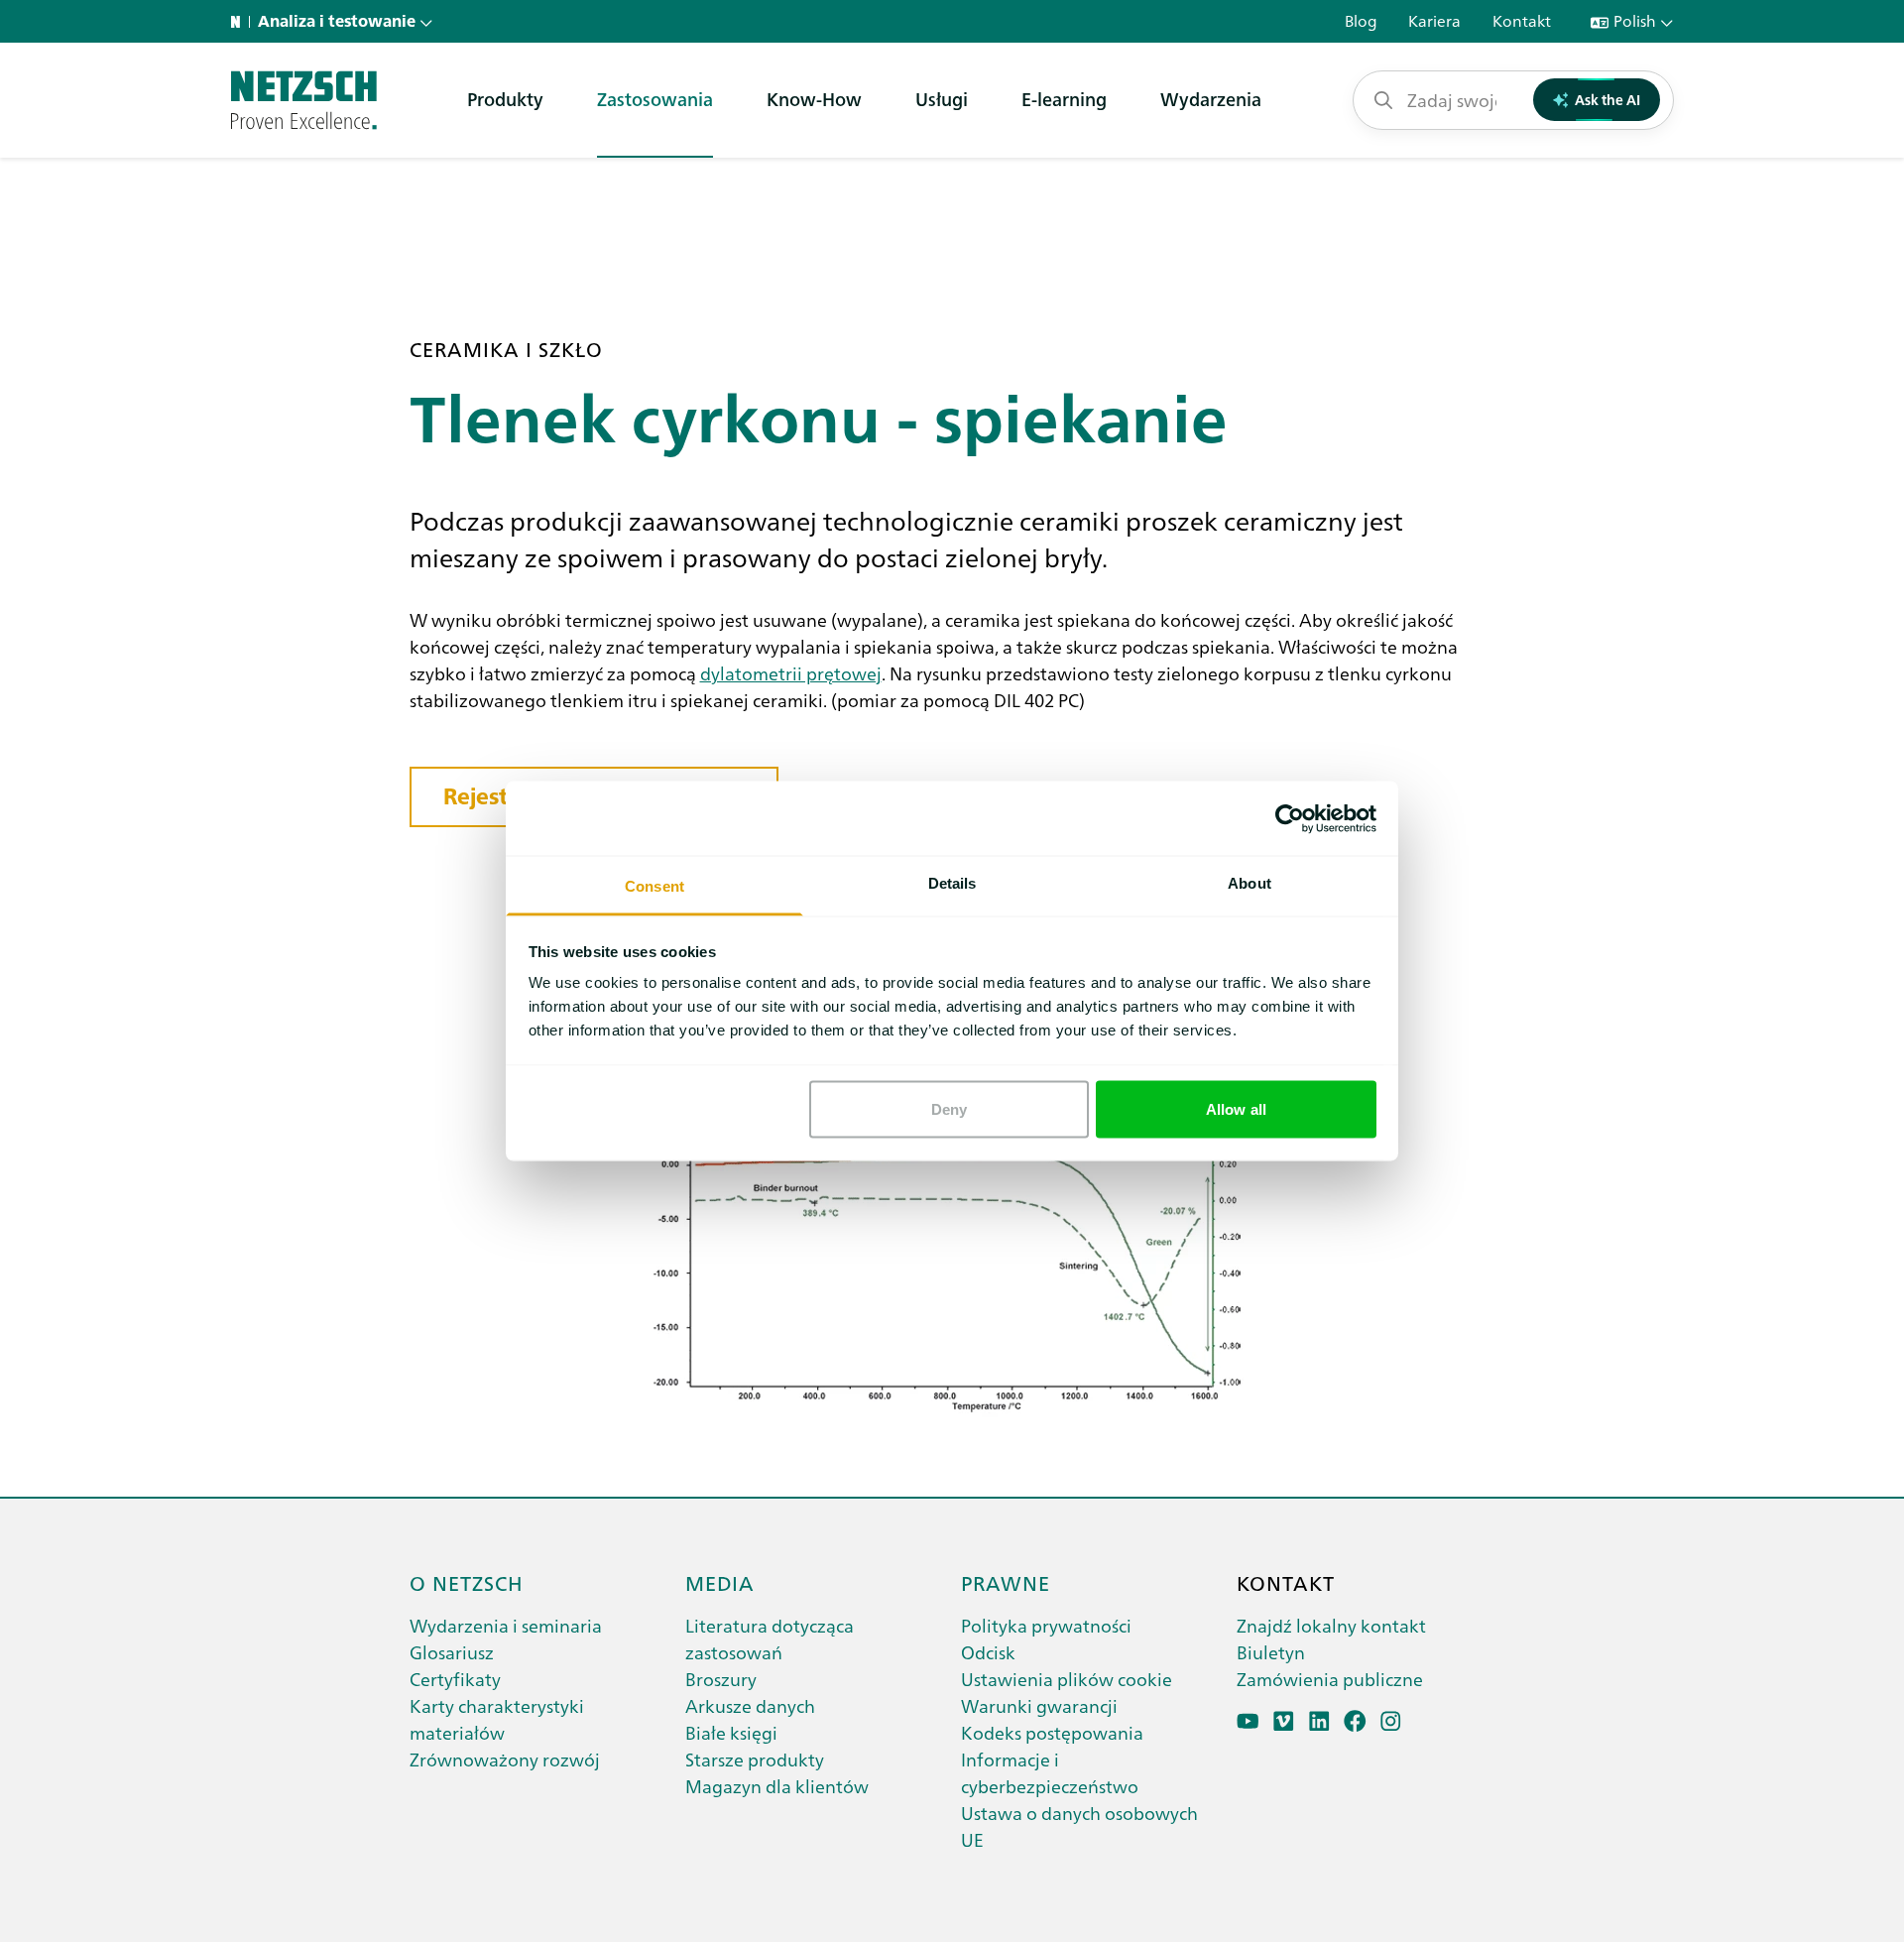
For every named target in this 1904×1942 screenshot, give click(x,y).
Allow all (1236, 1108)
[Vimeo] (1284, 1721)
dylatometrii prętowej (791, 673)
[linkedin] (1319, 1721)
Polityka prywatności (1046, 1625)
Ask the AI (1607, 99)
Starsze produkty (755, 1759)
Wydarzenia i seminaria (506, 1625)
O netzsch (467, 1582)
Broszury (721, 1679)
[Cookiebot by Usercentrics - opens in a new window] (1290, 818)
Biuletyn (1271, 1652)
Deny (949, 1108)
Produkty (505, 99)
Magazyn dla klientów (777, 1786)
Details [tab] (952, 883)
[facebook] (1355, 1721)
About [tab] (1249, 883)
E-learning (1064, 99)
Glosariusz (452, 1652)
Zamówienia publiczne (1330, 1679)
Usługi (942, 99)
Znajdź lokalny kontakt (1331, 1625)
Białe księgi (731, 1732)
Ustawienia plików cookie (1067, 1679)
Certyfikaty (455, 1679)
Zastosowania (655, 99)
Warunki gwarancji (1039, 1705)
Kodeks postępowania (1052, 1732)
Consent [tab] (654, 886)
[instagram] (1391, 1721)
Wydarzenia (1211, 99)
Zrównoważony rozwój (505, 1759)
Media (720, 1582)
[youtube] (1248, 1721)
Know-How (814, 99)
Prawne (1006, 1582)
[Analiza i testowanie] (304, 100)
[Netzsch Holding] (240, 22)
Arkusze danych (750, 1705)
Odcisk (988, 1652)
